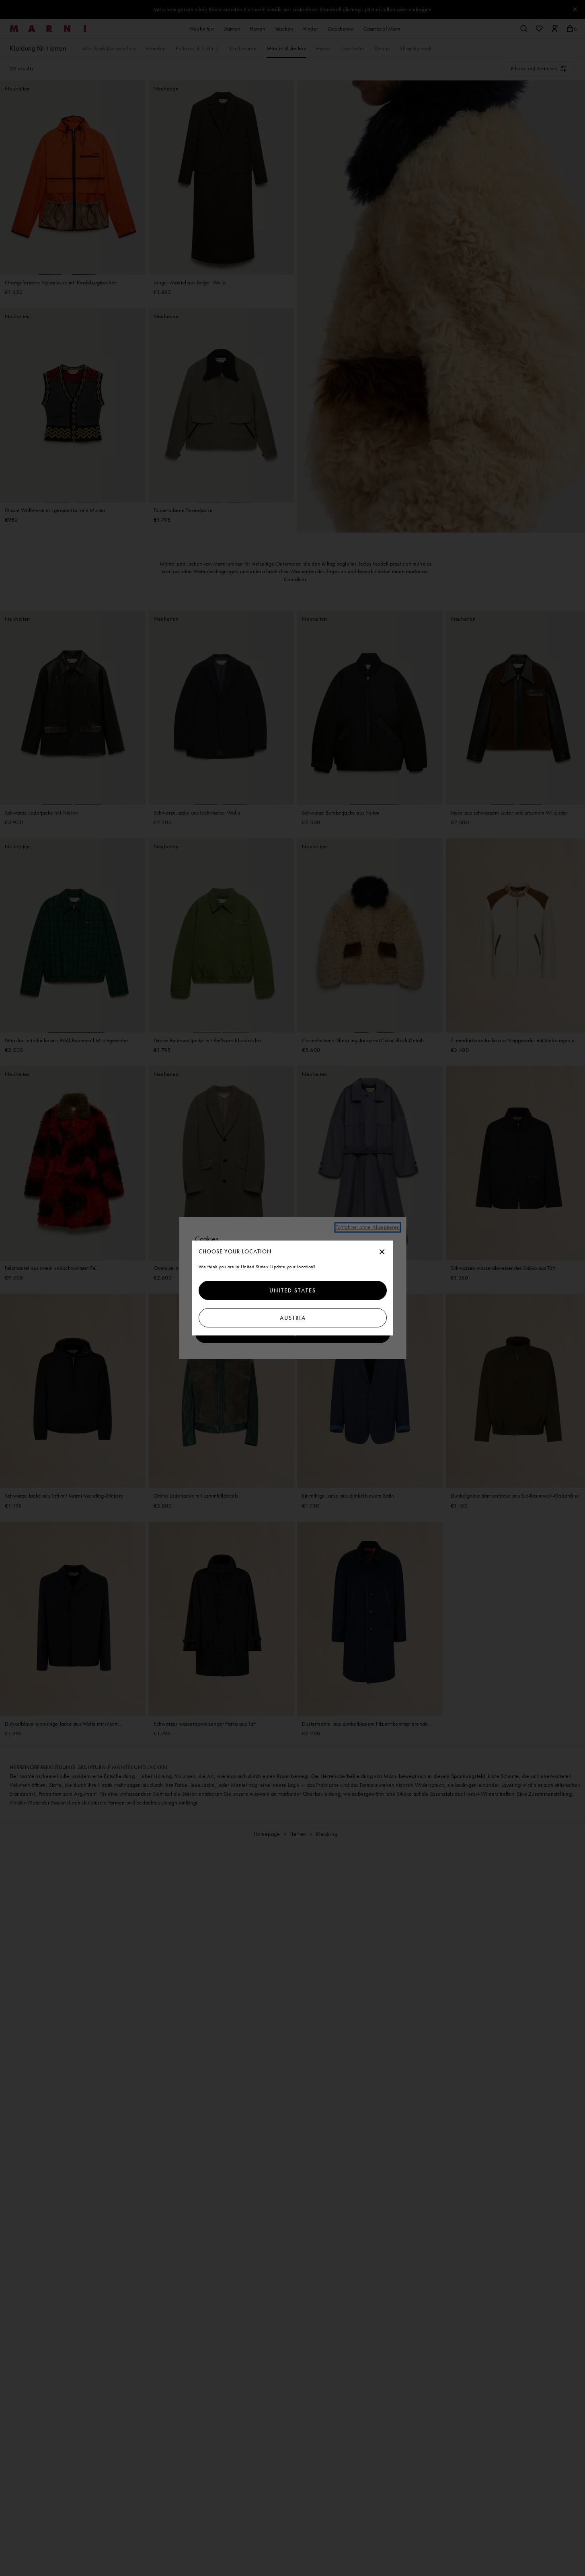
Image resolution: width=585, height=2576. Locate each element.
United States (293, 1290)
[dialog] (293, 1288)
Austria (292, 1318)
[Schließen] (382, 1252)
